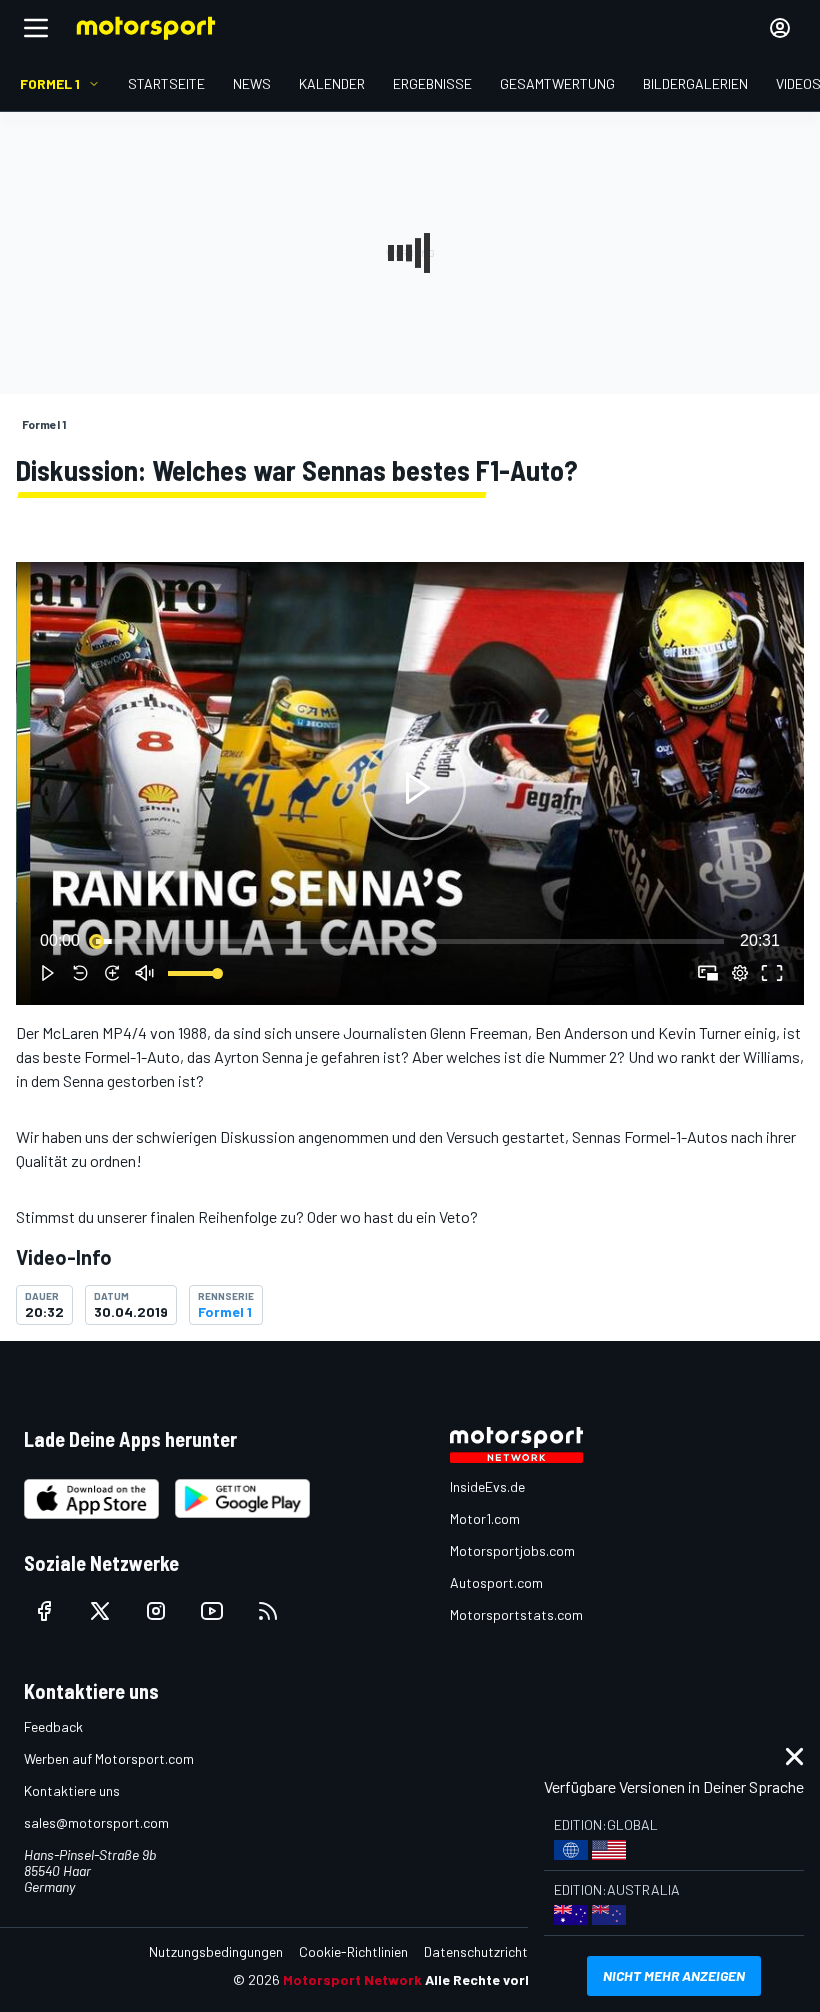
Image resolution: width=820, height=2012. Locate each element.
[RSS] (268, 1611)
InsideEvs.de (487, 1486)
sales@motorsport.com (96, 1822)
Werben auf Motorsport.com (109, 1758)
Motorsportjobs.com (512, 1550)
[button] (414, 787)
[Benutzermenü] (780, 28)
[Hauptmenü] (36, 28)
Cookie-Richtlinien (353, 1951)
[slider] (410, 941)
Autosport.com (496, 1582)
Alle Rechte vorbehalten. (506, 1979)
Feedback (53, 1726)
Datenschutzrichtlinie (487, 1951)
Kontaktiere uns (72, 1790)
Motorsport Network (352, 1979)
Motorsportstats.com (516, 1614)
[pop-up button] (740, 973)
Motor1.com (485, 1518)
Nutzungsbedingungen (216, 1951)
